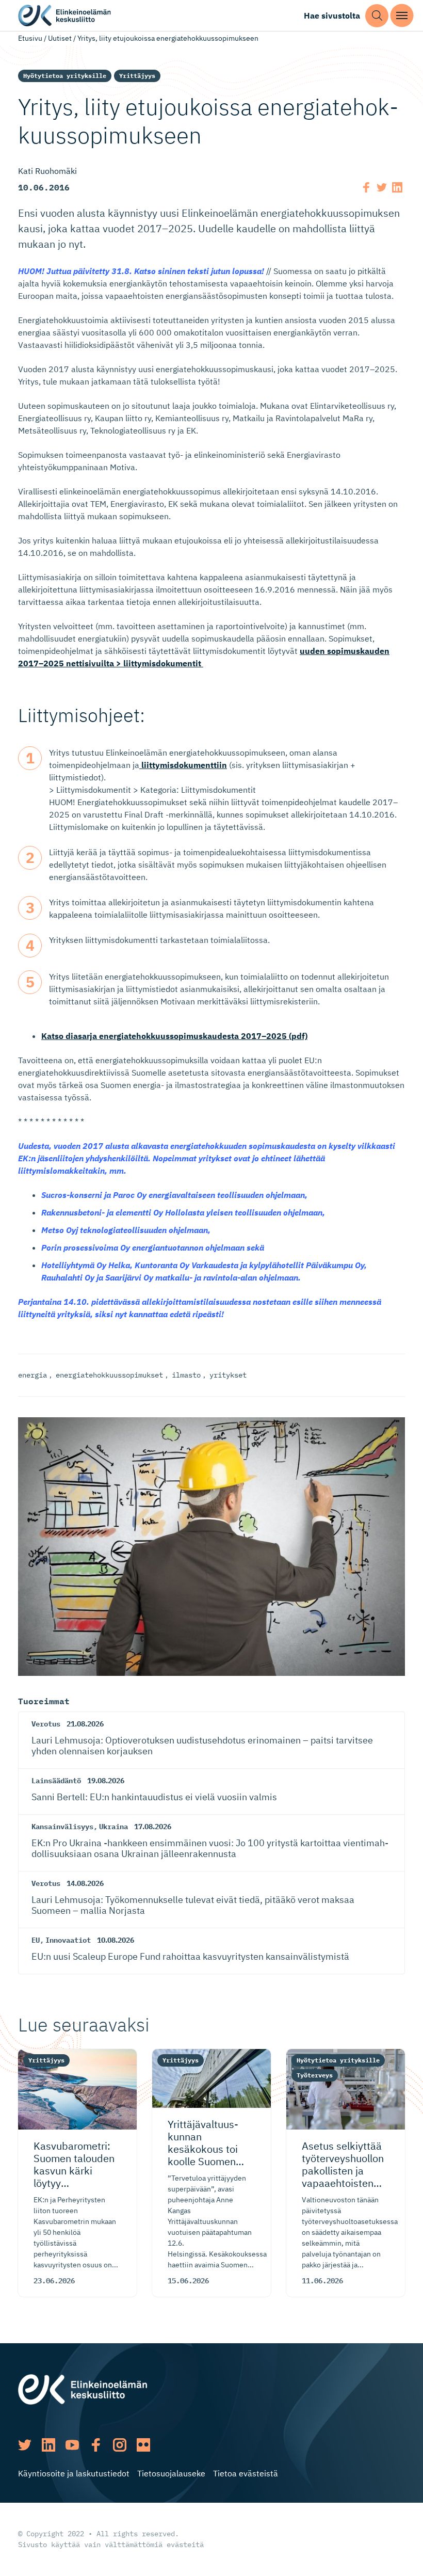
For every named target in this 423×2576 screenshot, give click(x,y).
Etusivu (30, 38)
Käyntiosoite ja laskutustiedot (74, 2473)
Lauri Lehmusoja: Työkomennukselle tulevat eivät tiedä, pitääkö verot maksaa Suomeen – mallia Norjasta (193, 1905)
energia (32, 1375)
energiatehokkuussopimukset (109, 1375)
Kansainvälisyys (62, 1827)
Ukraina (113, 1827)
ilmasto (186, 1375)
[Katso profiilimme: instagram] (120, 2445)
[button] (377, 16)
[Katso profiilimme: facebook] (96, 2445)
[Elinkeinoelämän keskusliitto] (83, 2388)
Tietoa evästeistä (246, 2473)
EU (36, 1940)
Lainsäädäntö (56, 1781)
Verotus (46, 1724)
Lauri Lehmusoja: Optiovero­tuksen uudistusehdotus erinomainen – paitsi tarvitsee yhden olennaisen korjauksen (202, 1746)
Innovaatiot (68, 1940)
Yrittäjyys (137, 76)
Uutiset (60, 38)
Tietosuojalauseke (171, 2473)
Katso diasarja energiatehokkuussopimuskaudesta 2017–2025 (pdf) (174, 1036)
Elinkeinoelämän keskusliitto (64, 16)
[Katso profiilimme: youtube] (72, 2445)
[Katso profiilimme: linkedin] (48, 2445)
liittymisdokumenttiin (183, 765)
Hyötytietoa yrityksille (65, 76)
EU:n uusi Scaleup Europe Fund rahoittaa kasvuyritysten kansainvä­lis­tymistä (190, 1956)
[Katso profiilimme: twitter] (25, 2445)
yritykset (228, 1375)
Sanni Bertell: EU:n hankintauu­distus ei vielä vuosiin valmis (154, 1797)
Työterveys (315, 2075)
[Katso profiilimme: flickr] (143, 2445)
